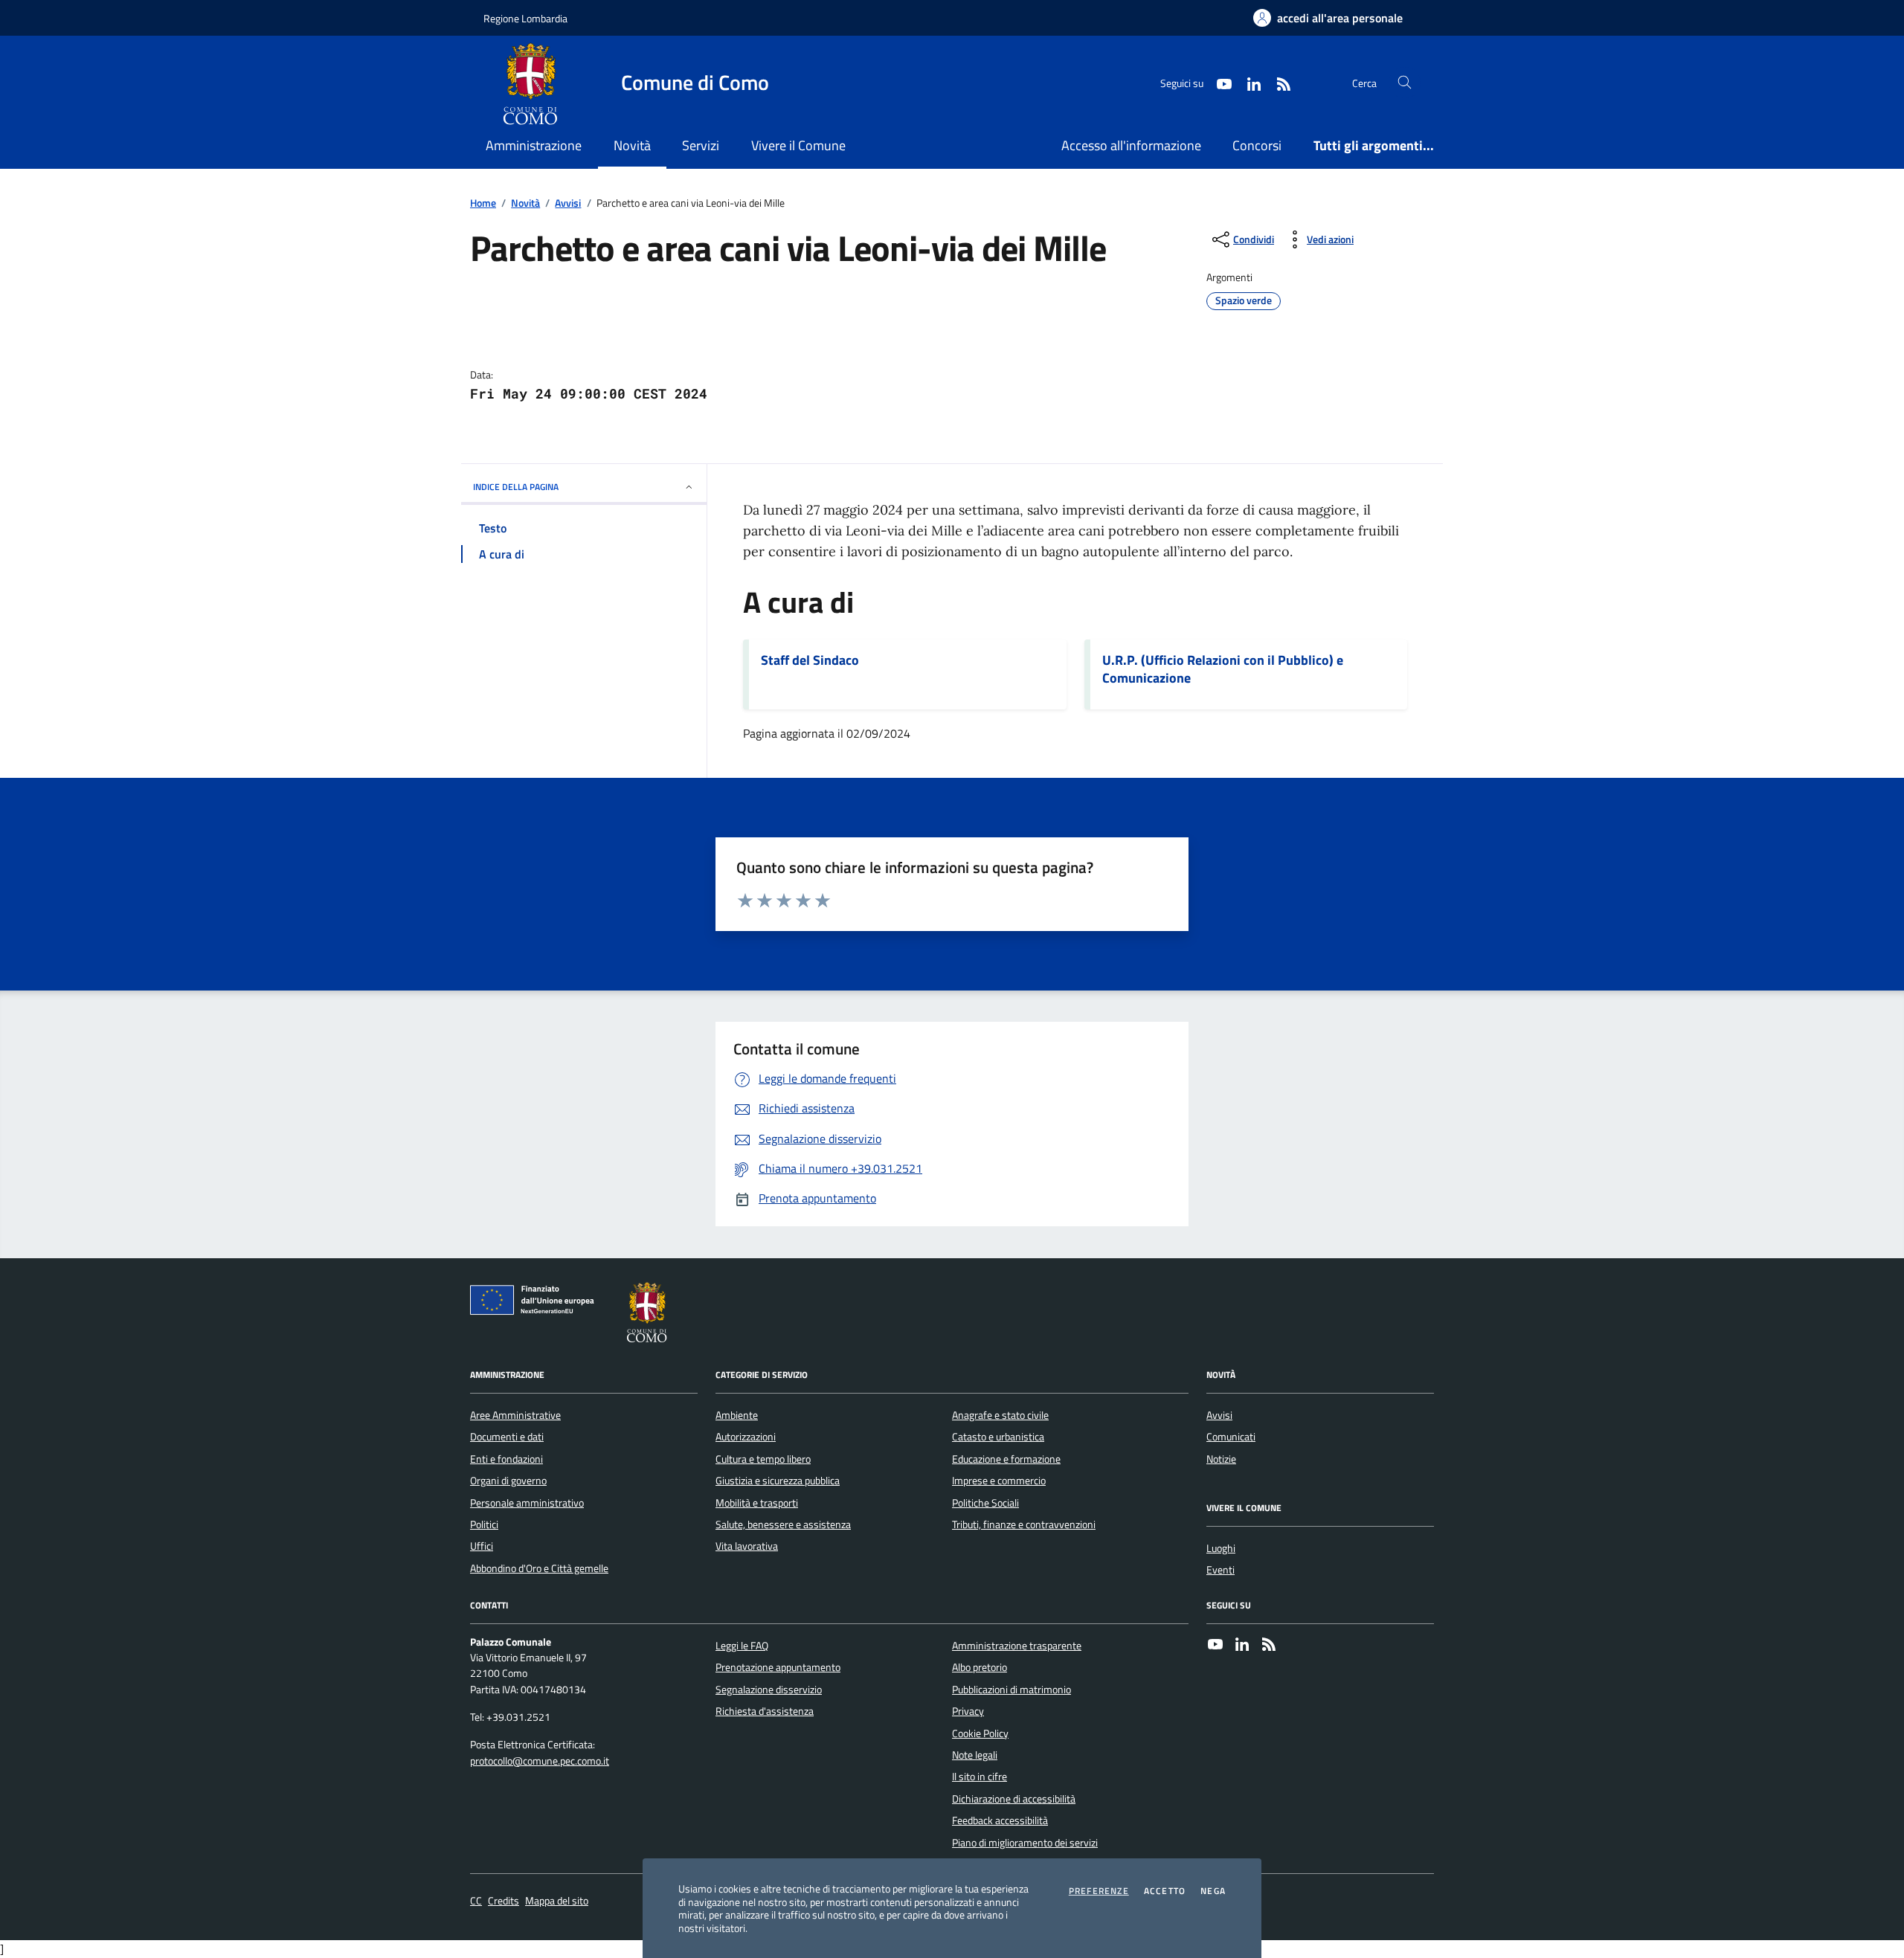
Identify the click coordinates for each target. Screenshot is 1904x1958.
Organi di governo (508, 1481)
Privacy (968, 1711)
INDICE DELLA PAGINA (516, 487)
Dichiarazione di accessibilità (1014, 1799)
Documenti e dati (507, 1437)
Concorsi (1257, 145)
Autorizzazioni (746, 1437)
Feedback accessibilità (1000, 1820)
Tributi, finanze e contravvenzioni (1024, 1524)
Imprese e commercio (999, 1481)
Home (483, 203)
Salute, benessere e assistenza (783, 1524)
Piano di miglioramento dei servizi (1025, 1843)
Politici (484, 1524)
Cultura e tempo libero (763, 1459)
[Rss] (1269, 1646)
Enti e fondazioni (506, 1459)
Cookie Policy (980, 1733)
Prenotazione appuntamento (778, 1667)
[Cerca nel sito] (1405, 83)
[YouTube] (1215, 1646)
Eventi (1220, 1570)
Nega (1213, 1891)
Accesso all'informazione (1131, 145)
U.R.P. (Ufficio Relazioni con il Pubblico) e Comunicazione (1223, 669)
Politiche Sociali (985, 1503)
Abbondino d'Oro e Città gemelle (539, 1568)
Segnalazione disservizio (769, 1690)
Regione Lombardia (525, 18)
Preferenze (1099, 1891)
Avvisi (568, 203)
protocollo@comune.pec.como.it (540, 1761)
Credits (504, 1901)
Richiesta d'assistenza (765, 1711)
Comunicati (1231, 1437)
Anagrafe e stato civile (1000, 1415)
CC (476, 1901)
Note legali (975, 1755)
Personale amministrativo (527, 1503)
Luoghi (1221, 1548)
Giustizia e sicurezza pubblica (778, 1481)
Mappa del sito (557, 1901)
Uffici (482, 1546)
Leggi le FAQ (742, 1646)
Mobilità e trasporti (757, 1503)
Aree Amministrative (515, 1415)
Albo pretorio (980, 1667)
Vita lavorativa (747, 1546)
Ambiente (737, 1415)
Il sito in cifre (980, 1777)
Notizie (1221, 1459)
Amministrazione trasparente (1017, 1646)
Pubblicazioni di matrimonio (1011, 1690)
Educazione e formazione (1006, 1459)
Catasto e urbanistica (998, 1437)
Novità (525, 203)
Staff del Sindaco (810, 660)
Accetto (1165, 1891)
